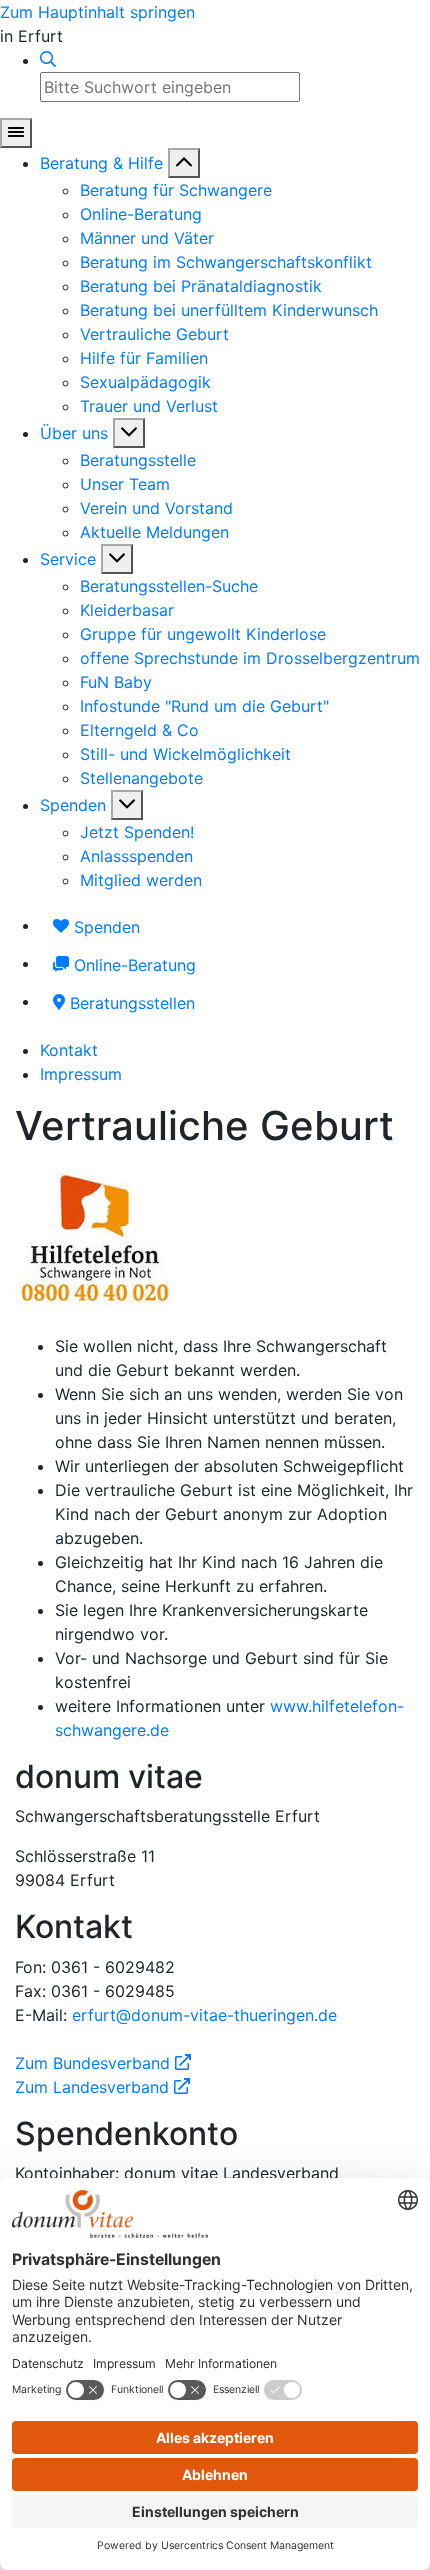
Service (68, 559)
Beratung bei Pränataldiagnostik (201, 286)
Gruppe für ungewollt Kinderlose (203, 634)
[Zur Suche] (48, 60)
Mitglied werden (141, 880)
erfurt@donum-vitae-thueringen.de (204, 2015)
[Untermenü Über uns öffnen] (129, 433)
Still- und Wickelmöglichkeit (185, 754)
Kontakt (69, 1050)
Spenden (73, 805)
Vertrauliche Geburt (154, 334)
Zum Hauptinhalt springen (97, 12)
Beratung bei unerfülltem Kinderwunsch (229, 310)
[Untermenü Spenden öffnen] (127, 805)
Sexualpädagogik (145, 382)
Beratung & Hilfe (101, 163)
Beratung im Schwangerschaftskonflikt (226, 262)
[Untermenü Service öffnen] (117, 559)
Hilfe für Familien (144, 358)
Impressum (81, 1074)
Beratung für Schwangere (176, 190)
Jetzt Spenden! (137, 832)
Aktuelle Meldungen (154, 532)
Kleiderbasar (127, 610)
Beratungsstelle (138, 460)
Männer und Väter (147, 238)
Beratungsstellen (130, 1003)
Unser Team (125, 484)
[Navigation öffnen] (16, 133)
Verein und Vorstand (156, 508)
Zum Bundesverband (103, 2063)
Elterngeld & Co (139, 730)
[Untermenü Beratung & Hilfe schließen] (184, 163)
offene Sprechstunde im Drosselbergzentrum (250, 658)
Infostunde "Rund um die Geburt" (204, 706)
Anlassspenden (136, 856)
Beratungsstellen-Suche (169, 586)
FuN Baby (116, 682)
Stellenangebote (141, 778)
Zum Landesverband (102, 2087)
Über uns (74, 433)
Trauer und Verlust (149, 406)
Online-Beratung (141, 214)
